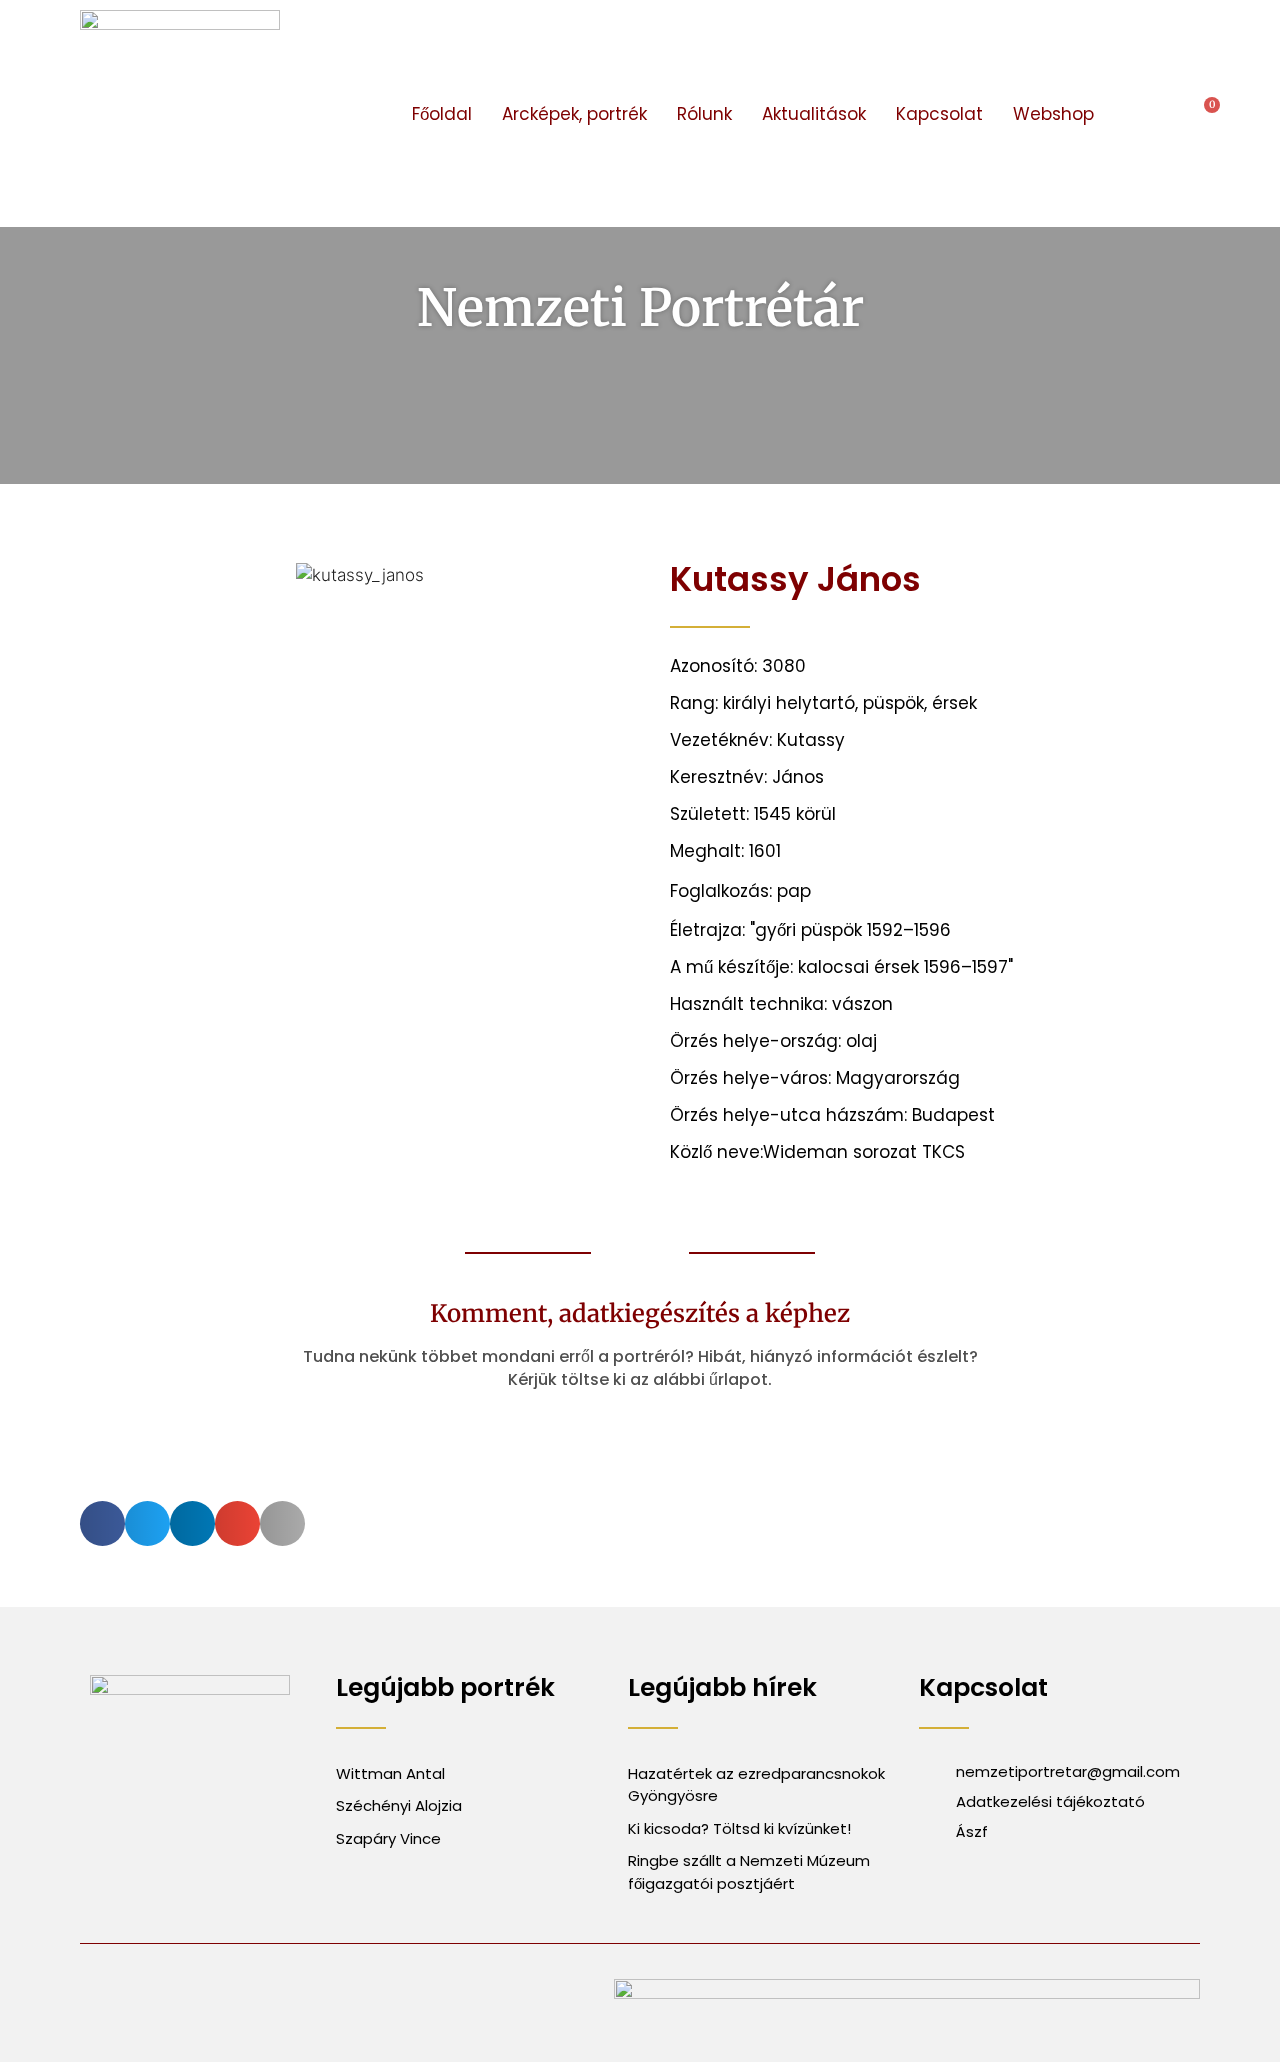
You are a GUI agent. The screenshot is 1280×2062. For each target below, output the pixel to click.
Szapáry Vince (388, 1838)
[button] (1145, 113)
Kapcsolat (939, 114)
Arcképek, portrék (574, 114)
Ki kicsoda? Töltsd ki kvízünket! (739, 1828)
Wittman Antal (392, 1773)
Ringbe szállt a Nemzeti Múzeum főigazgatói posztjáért (749, 1872)
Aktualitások (814, 114)
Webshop (1053, 114)
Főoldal (442, 114)
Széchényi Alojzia (399, 1805)
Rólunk (704, 114)
